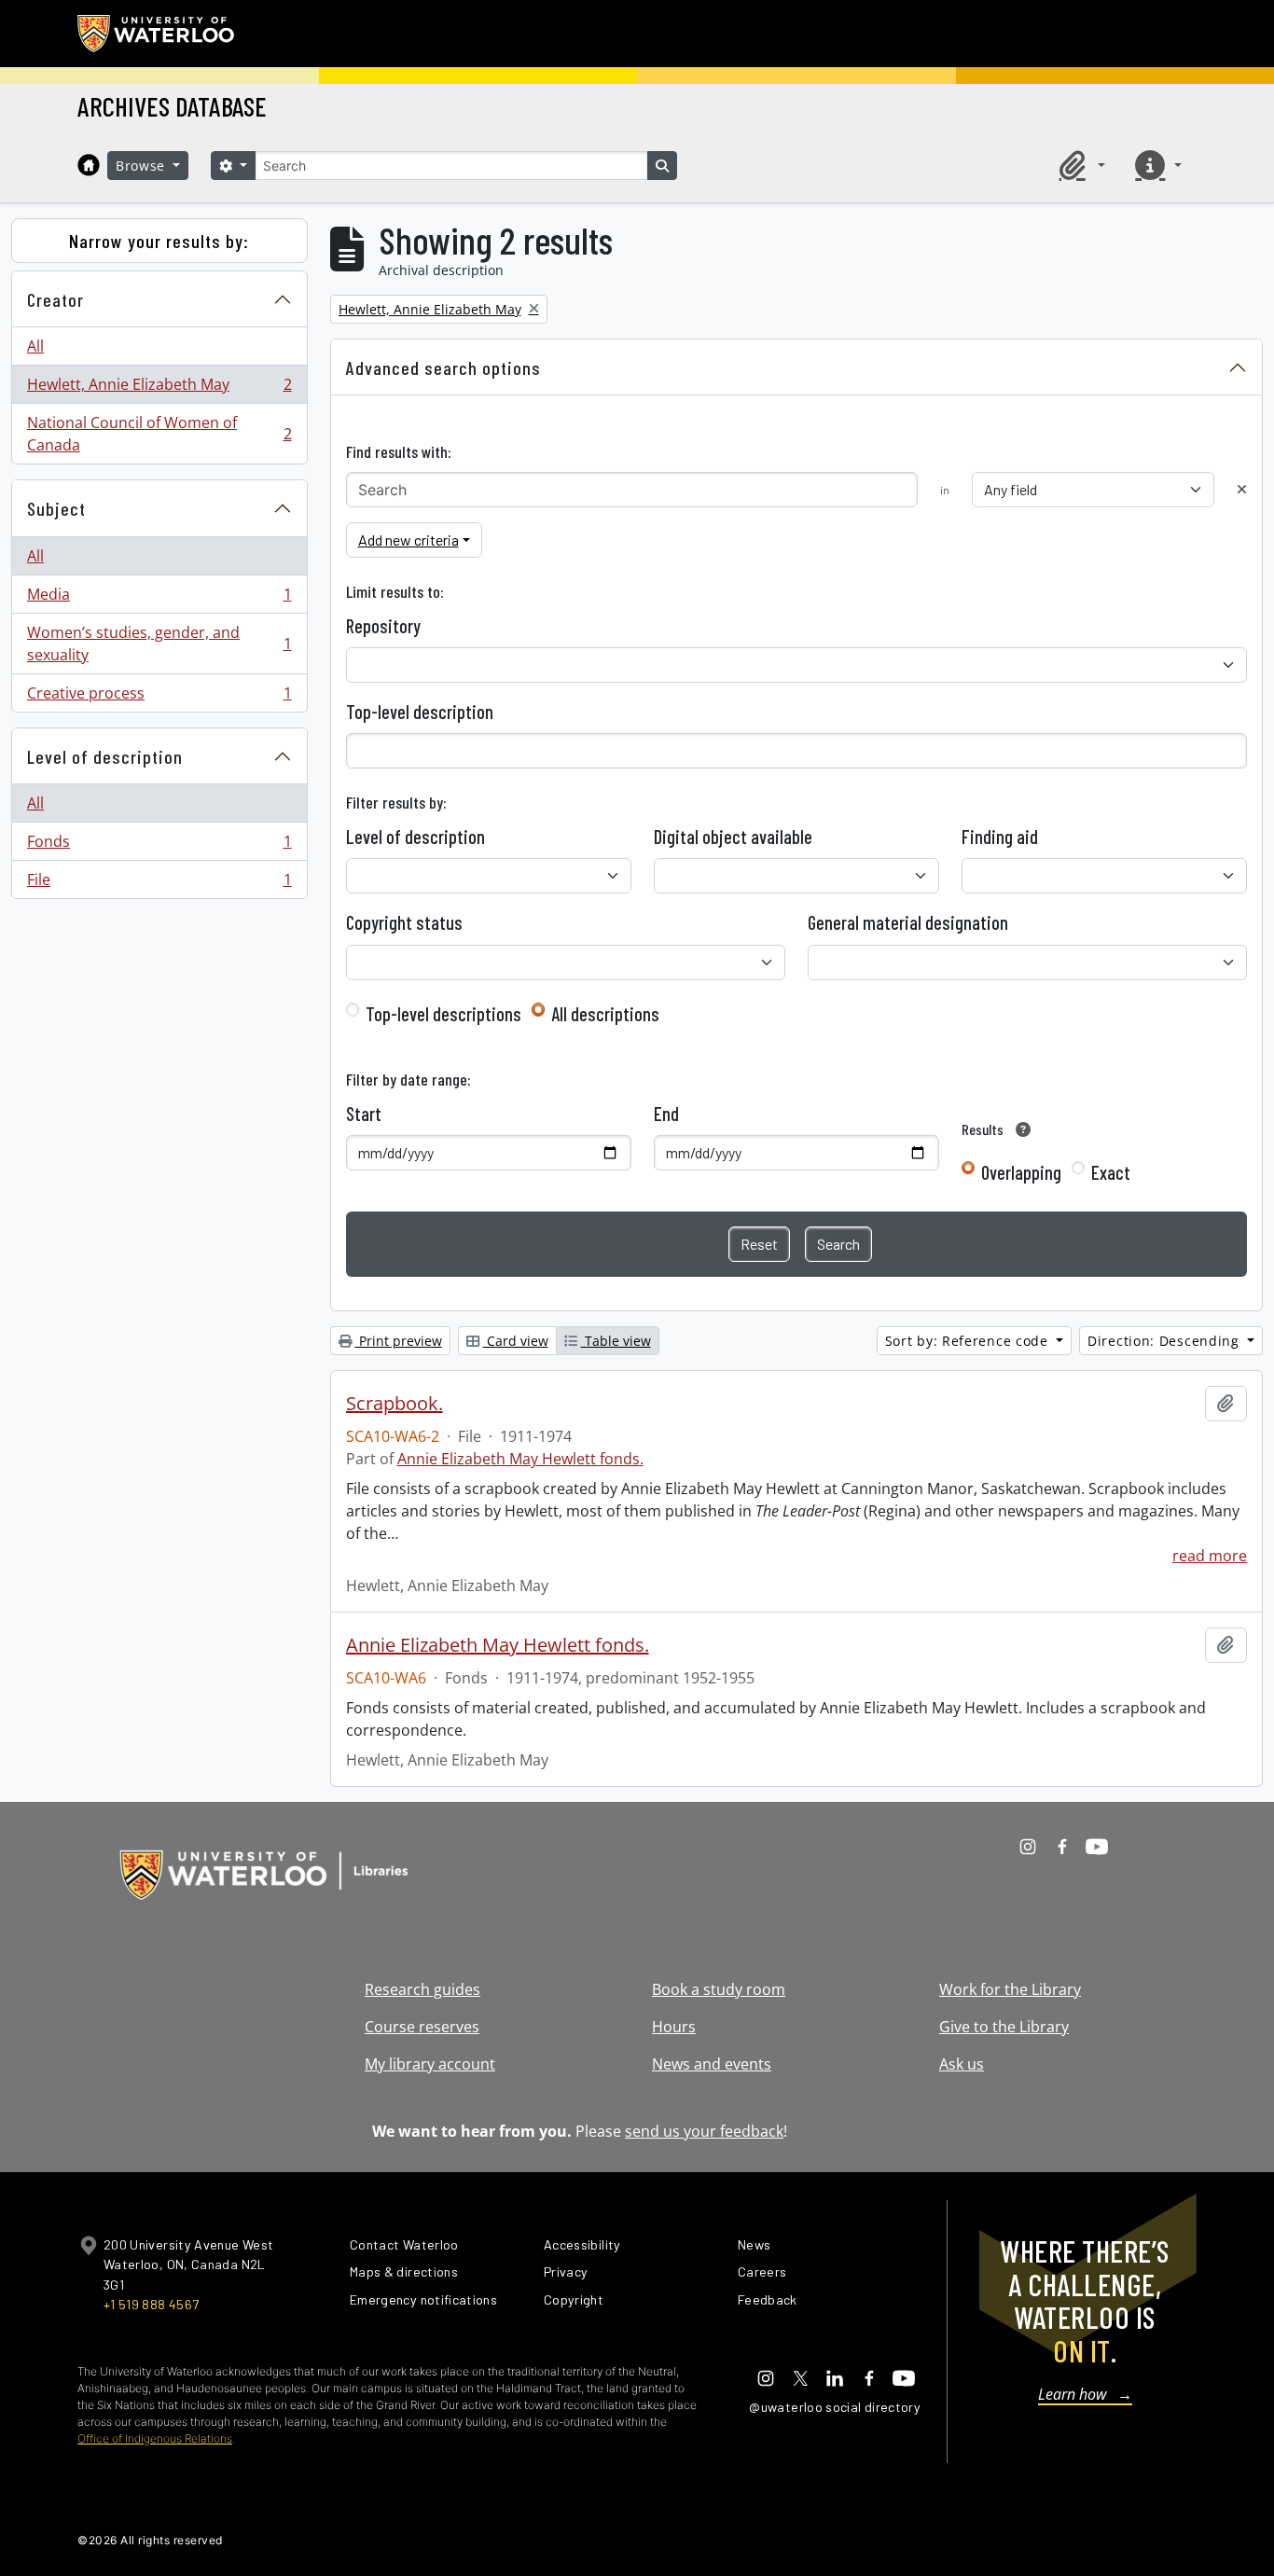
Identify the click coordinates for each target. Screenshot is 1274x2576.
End (666, 1114)
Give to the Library (1004, 2027)
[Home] (89, 165)
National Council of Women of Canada (159, 434)
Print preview (399, 1341)
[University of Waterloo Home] (157, 34)
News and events (712, 2064)
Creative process (159, 697)
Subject (56, 508)
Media (159, 599)
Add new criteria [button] (409, 540)
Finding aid (1000, 837)
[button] (1079, 165)
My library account (430, 2064)
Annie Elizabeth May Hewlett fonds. (520, 1459)
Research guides (422, 1989)
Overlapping (1021, 1172)
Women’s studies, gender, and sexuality (159, 644)
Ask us (962, 2064)
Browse (143, 166)
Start (364, 1114)
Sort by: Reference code (969, 1341)
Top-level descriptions (443, 1014)
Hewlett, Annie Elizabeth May (159, 389)
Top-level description (420, 712)
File (159, 884)
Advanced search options (443, 367)
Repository (383, 626)
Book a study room (719, 1989)
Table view (616, 1341)
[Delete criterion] (1242, 489)
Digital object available (733, 837)
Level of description (105, 756)
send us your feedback (704, 2131)
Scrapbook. (395, 1404)
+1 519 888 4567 (151, 2304)
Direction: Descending (1165, 1341)
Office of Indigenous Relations (155, 2438)
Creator (55, 299)
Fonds (159, 846)
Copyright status (404, 922)
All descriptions (605, 1014)
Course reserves (422, 2027)
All (35, 346)
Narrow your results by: (159, 241)
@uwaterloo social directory (835, 2407)
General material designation (908, 922)
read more (1210, 1556)
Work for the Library (1010, 1989)
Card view (516, 1341)
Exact (1111, 1172)
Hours (674, 2027)
